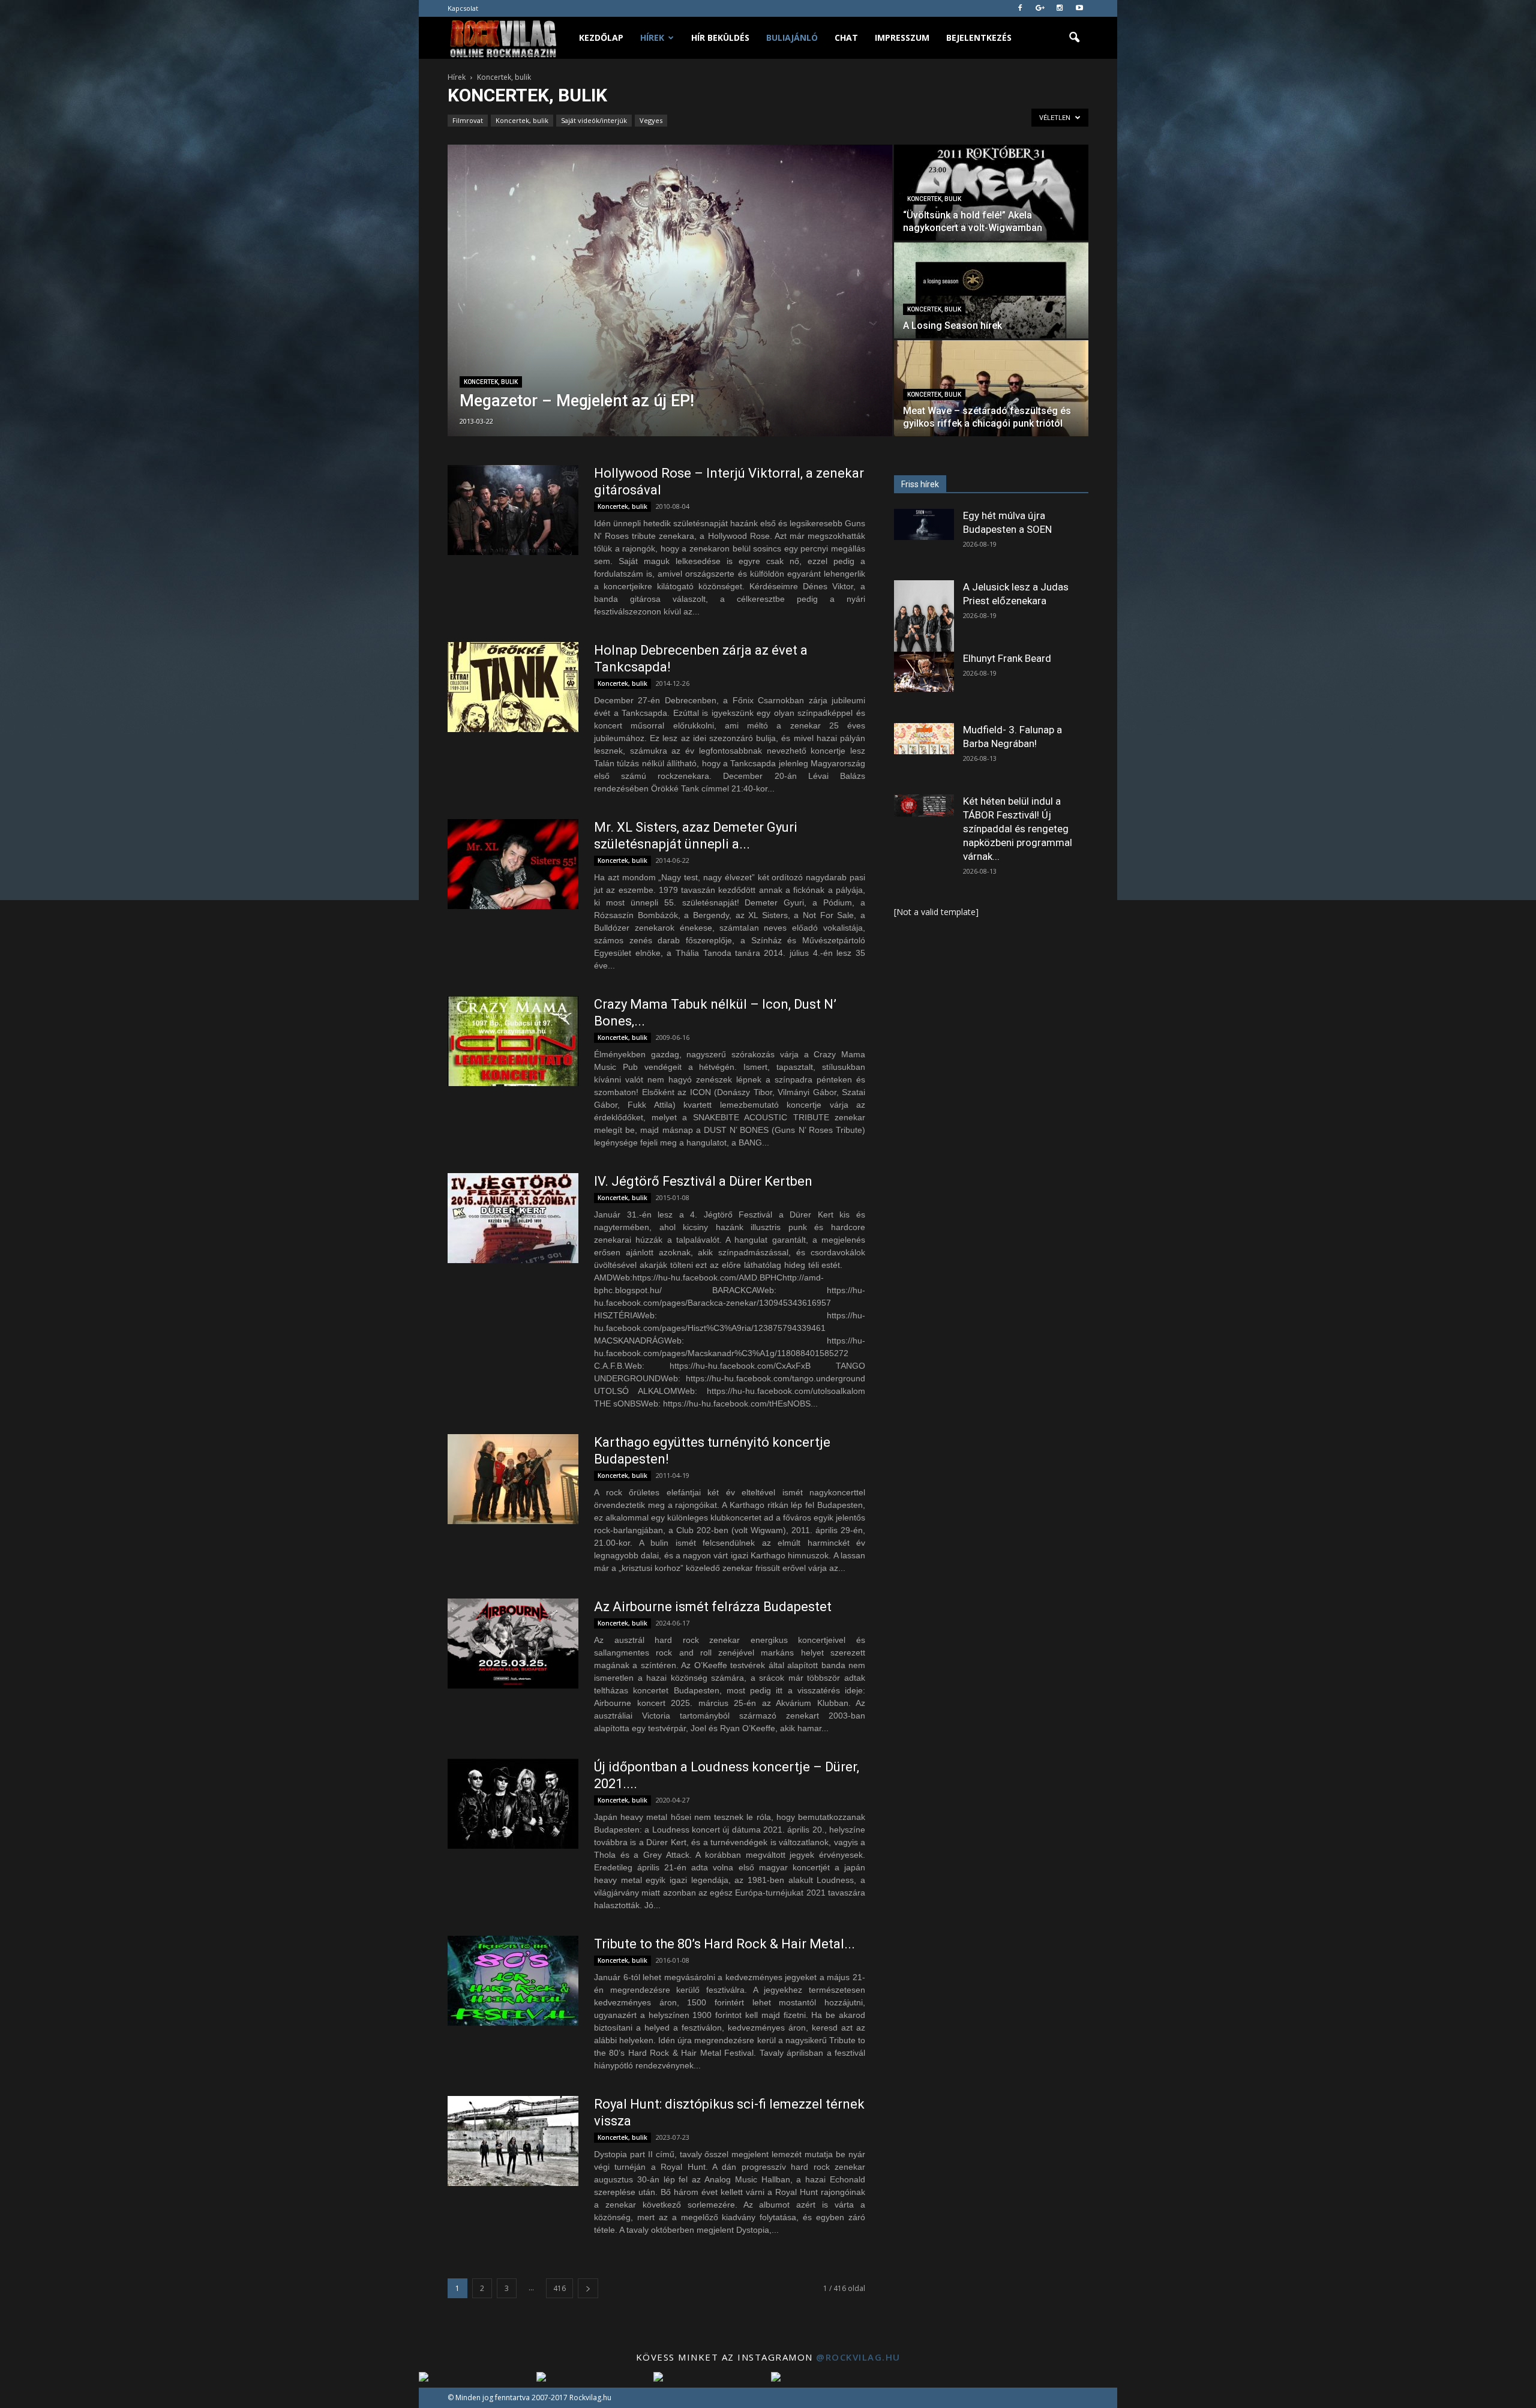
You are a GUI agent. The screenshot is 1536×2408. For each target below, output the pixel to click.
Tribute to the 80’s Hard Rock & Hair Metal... (724, 1944)
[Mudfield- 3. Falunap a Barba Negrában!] (924, 739)
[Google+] (1040, 8)
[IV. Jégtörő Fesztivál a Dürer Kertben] (513, 1218)
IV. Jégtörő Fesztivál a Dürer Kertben (703, 1181)
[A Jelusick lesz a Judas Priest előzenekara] (924, 618)
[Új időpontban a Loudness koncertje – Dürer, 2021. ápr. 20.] (513, 1804)
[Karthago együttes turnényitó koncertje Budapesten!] (513, 1479)
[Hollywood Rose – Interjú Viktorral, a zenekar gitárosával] (513, 510)
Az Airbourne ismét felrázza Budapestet (713, 1607)
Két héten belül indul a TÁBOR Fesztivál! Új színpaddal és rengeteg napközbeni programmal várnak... (1018, 829)
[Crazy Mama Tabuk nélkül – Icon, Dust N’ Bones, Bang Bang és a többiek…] (513, 1041)
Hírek (652, 38)
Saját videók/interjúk (594, 120)
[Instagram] (1060, 8)
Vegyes (651, 120)
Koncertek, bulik (522, 120)
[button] (1074, 38)
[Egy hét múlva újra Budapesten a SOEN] (924, 524)
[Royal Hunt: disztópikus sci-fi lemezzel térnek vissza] (513, 2141)
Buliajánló (792, 38)
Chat (846, 38)
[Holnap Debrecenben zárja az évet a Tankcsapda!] (513, 687)
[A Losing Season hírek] (991, 290)
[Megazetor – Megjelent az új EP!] (670, 290)
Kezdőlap (601, 38)
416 (559, 2288)
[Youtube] (1079, 8)
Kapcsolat (463, 8)
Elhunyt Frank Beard (1007, 658)
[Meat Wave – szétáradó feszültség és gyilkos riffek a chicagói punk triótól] (991, 388)
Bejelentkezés (979, 38)
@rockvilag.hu (858, 2357)
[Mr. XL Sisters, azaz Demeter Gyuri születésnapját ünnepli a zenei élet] (513, 864)
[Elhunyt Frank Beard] (924, 672)
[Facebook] (1020, 8)
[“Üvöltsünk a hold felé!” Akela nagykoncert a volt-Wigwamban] (991, 193)
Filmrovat (468, 120)
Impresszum (902, 38)
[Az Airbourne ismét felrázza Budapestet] (513, 1644)
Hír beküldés (720, 38)
